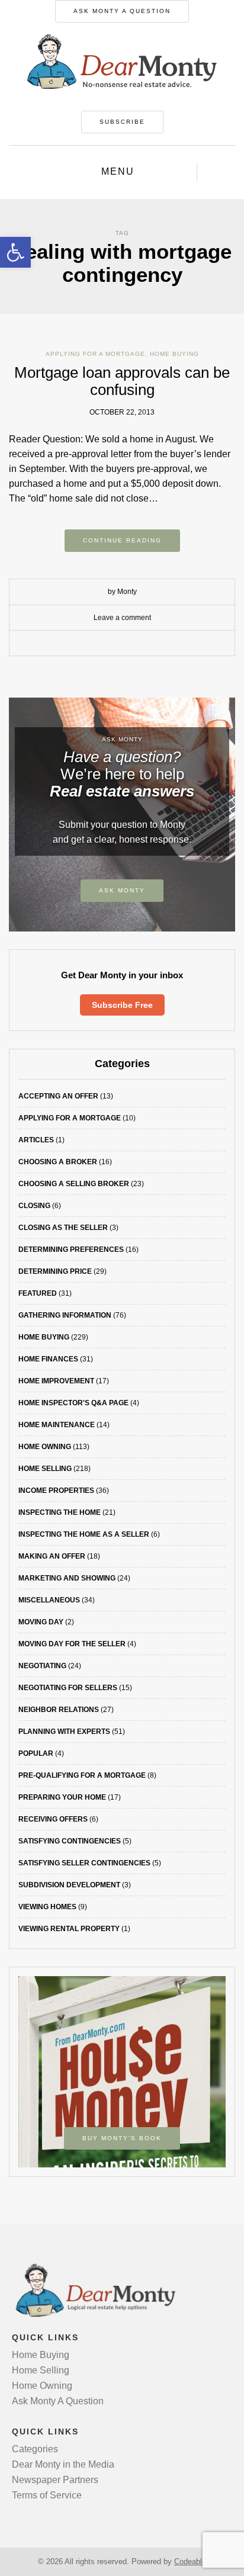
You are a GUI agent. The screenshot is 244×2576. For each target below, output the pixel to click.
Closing (34, 1206)
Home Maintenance (57, 1425)
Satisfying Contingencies (70, 1841)
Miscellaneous (49, 1600)
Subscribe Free (122, 1005)
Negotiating (42, 1666)
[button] (15, 252)
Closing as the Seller (63, 1228)
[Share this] (95, 644)
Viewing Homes (47, 1907)
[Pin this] (149, 644)
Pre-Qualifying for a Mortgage (82, 1775)
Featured (38, 1293)
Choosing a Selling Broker (74, 1184)
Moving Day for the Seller (72, 1644)
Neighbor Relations (59, 1710)
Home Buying (174, 354)
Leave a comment (122, 618)
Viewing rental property (69, 1929)
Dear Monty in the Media (63, 2464)
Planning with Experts (64, 1732)
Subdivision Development (69, 1885)
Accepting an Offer (58, 1096)
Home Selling (45, 1469)
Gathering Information (65, 1315)
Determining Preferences (71, 1250)
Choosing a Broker (58, 1162)
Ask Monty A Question (122, 11)
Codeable (190, 2561)
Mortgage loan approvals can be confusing (122, 381)
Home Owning (45, 1447)
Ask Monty (122, 890)
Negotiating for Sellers (68, 1688)
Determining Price (55, 1271)
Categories (35, 2449)
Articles (36, 1140)
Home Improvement (56, 1381)
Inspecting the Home (60, 1512)
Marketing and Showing (67, 1578)
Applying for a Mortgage (95, 354)
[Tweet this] (113, 644)
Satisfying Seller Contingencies (84, 1863)
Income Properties (56, 1491)
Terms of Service (47, 2495)
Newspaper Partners (55, 2480)
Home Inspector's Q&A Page (73, 1403)
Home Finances (48, 1359)
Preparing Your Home (62, 1797)
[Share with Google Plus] (131, 644)
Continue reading (122, 540)
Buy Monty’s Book (122, 2138)
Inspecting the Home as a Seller (84, 1534)
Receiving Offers (53, 1819)
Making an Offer (52, 1556)
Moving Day (41, 1622)
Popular (36, 1753)
